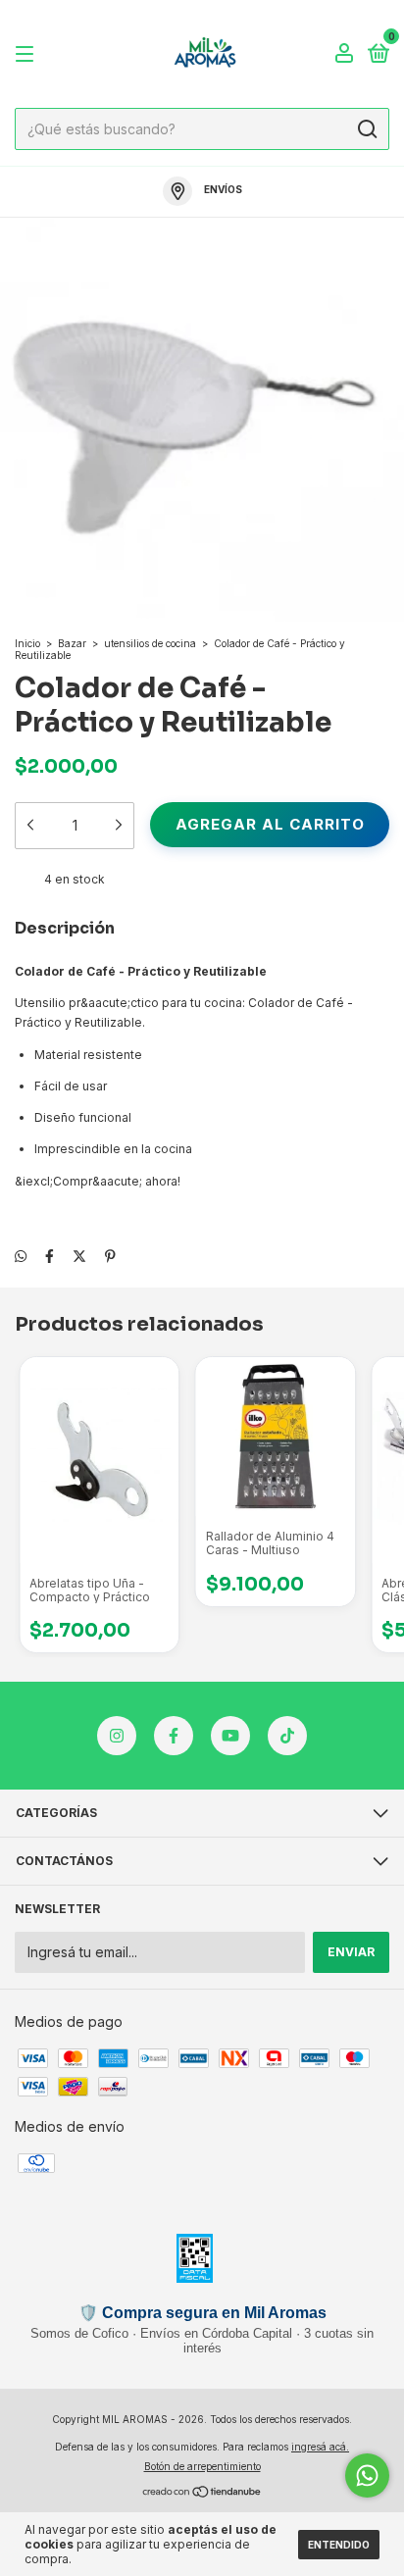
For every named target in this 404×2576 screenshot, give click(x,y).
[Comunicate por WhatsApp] (367, 2475)
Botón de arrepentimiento (202, 2466)
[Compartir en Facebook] (50, 1256)
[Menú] (28, 54)
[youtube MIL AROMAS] (230, 1736)
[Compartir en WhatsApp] (21, 1256)
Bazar (72, 643)
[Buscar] (366, 129)
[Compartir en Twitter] (79, 1256)
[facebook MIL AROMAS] (174, 1736)
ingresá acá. (320, 2447)
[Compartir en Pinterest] (110, 1256)
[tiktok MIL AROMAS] (287, 1736)
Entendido (339, 2545)
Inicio (27, 643)
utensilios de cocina (150, 643)
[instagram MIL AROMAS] (117, 1736)
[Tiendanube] (202, 2493)
